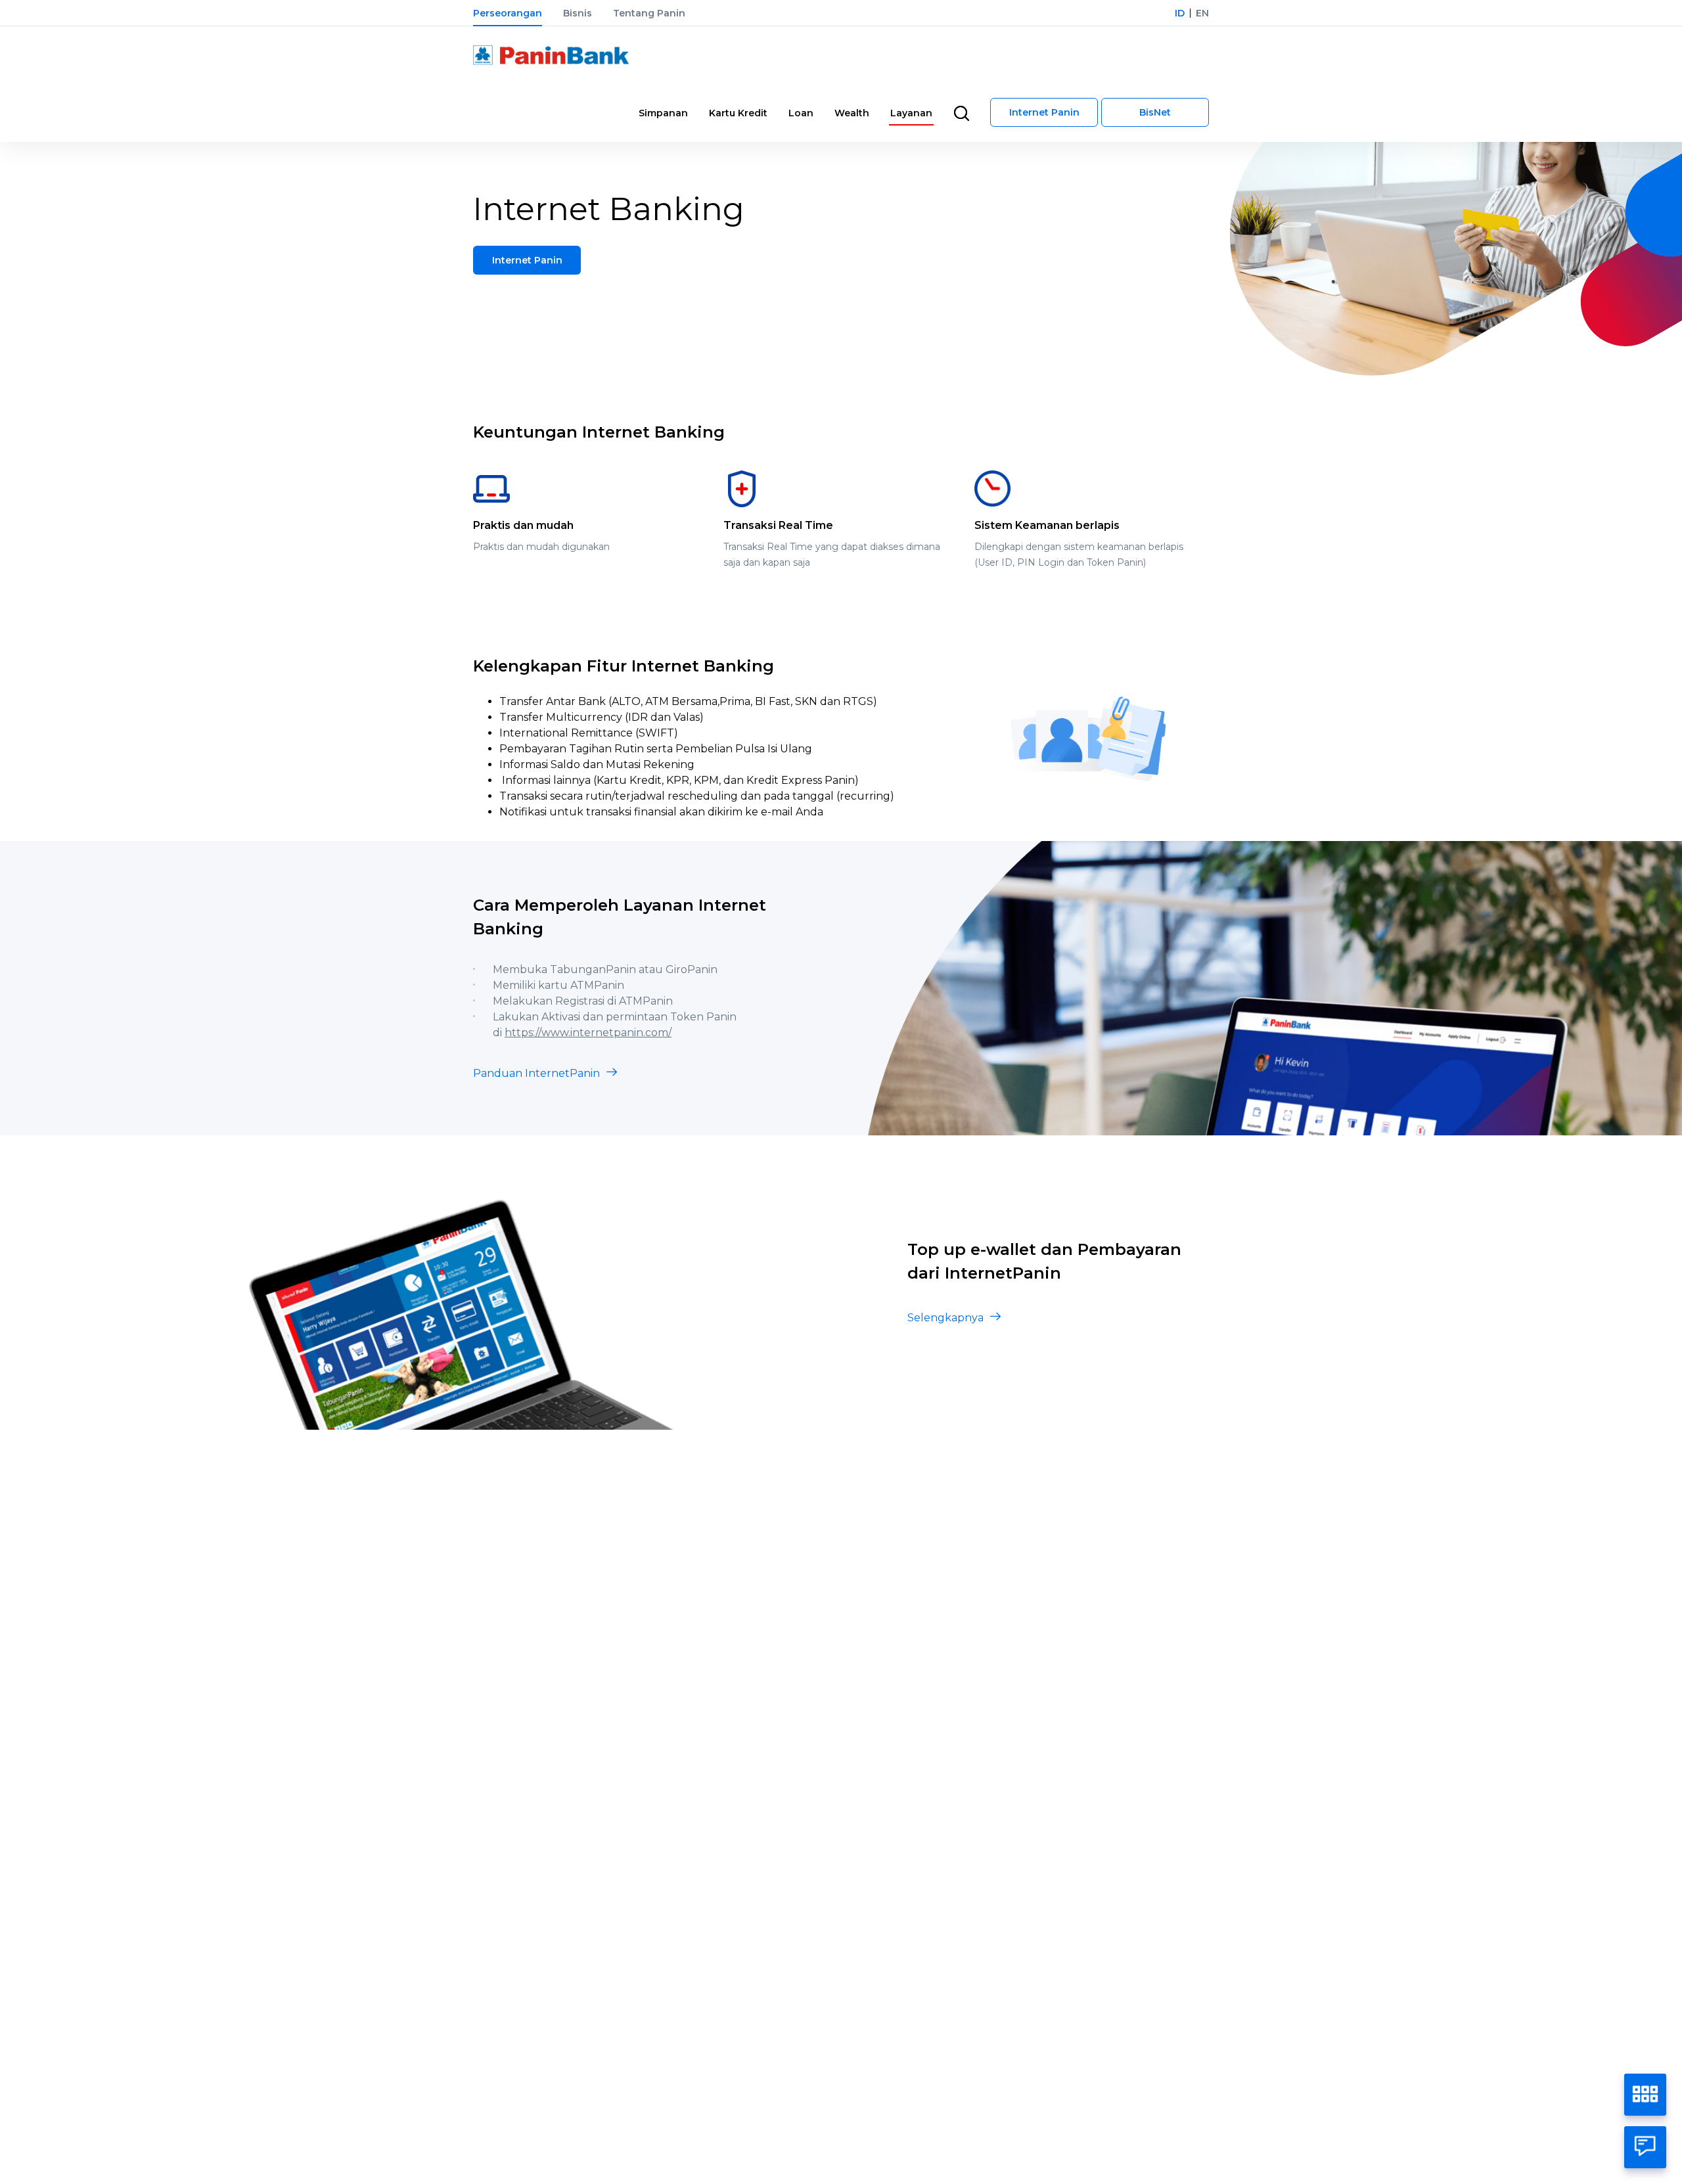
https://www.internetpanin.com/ (588, 1033)
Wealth (852, 113)
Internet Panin (1044, 112)
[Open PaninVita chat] (1645, 2147)
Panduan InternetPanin (536, 1073)
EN (1202, 13)
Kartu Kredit (738, 113)
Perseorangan (508, 13)
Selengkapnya (945, 1318)
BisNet (1155, 112)
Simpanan (663, 113)
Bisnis (578, 13)
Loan (801, 113)
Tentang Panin (649, 13)
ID (1180, 13)
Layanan (911, 113)
